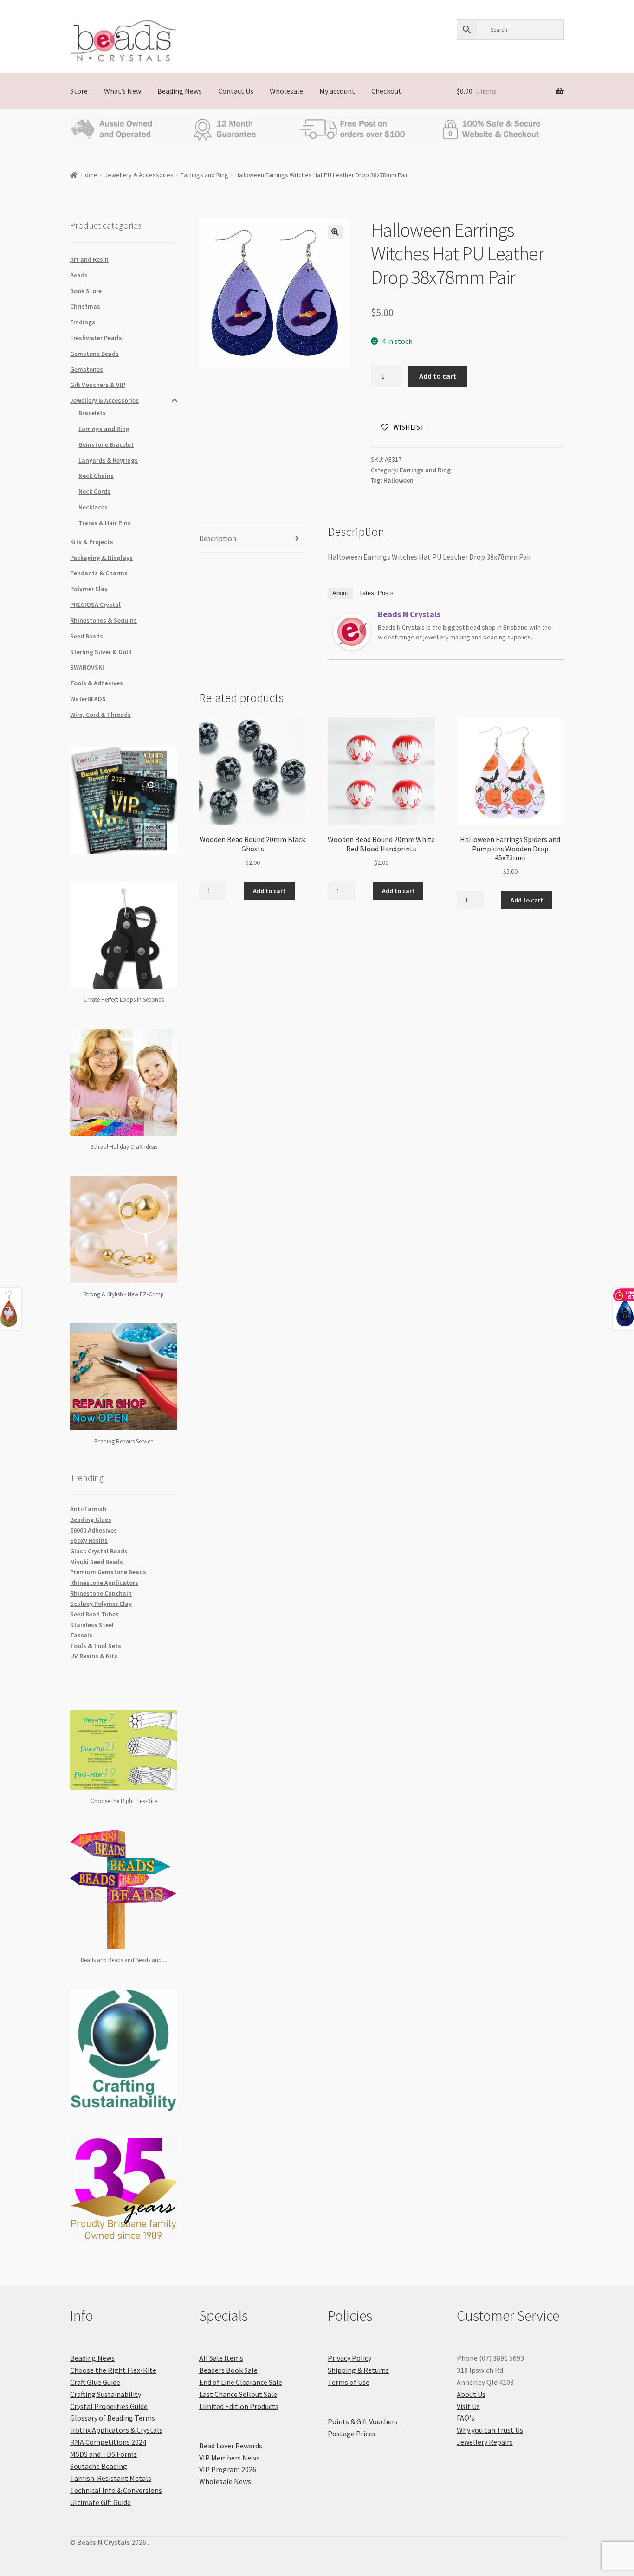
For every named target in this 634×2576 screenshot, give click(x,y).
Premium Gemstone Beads (108, 1572)
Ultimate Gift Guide (100, 2502)
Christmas (85, 306)
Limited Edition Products (239, 2406)
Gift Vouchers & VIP (98, 385)
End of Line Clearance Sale (241, 2382)
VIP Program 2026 (228, 2469)
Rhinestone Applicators (104, 1583)
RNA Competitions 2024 (108, 2442)
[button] (335, 232)
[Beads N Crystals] (352, 632)
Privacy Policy (349, 2358)
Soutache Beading (99, 2466)
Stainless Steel (92, 1625)
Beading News (180, 91)
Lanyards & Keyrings (108, 460)
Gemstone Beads (94, 354)
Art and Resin (89, 259)
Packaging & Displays (101, 558)
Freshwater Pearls (96, 338)
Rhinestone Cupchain (101, 1593)
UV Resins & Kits (94, 1656)
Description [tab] (218, 538)
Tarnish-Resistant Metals (111, 2478)
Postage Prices (352, 2434)
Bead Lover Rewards (231, 2446)
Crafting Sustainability (106, 2394)
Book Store (86, 291)
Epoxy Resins (89, 1540)
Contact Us (236, 91)
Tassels (81, 1635)
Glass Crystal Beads (99, 1551)
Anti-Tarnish (88, 1509)
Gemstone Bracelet (106, 444)
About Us (471, 2394)
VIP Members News (229, 2458)
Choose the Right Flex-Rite (113, 2370)
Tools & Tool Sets (96, 1646)
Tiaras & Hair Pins (105, 523)
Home (89, 175)
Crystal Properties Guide (109, 2406)
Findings (83, 322)
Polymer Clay (89, 589)
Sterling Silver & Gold (101, 652)
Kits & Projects (92, 542)
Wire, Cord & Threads (100, 715)
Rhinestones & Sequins (104, 620)
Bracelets (92, 413)
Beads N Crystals (409, 614)
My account (337, 91)
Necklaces (93, 507)
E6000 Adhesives (94, 1530)
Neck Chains (96, 476)
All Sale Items (221, 2358)
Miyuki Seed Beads (97, 1562)
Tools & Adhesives (97, 683)
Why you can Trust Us (490, 2430)
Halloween (398, 480)
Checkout (386, 91)
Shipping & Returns (358, 2370)
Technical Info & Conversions (116, 2490)
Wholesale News (225, 2481)
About (340, 593)
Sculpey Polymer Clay (101, 1604)
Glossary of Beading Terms (113, 2418)
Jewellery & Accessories (139, 175)
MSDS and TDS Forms (104, 2454)
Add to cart (438, 376)
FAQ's (466, 2418)
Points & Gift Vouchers (363, 2421)
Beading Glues (91, 1520)
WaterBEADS (88, 699)
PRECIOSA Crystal (95, 605)
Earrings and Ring (204, 175)
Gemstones (87, 369)
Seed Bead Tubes (94, 1614)
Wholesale (286, 91)
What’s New (123, 91)
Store (79, 91)
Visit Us (468, 2406)
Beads (79, 275)
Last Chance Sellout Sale (238, 2394)
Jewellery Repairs (485, 2442)
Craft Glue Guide (95, 2382)
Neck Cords (94, 491)
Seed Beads (87, 636)
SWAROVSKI (87, 667)
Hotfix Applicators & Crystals (116, 2430)
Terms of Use (349, 2382)
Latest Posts (376, 593)
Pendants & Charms (99, 573)
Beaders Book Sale (228, 2370)
